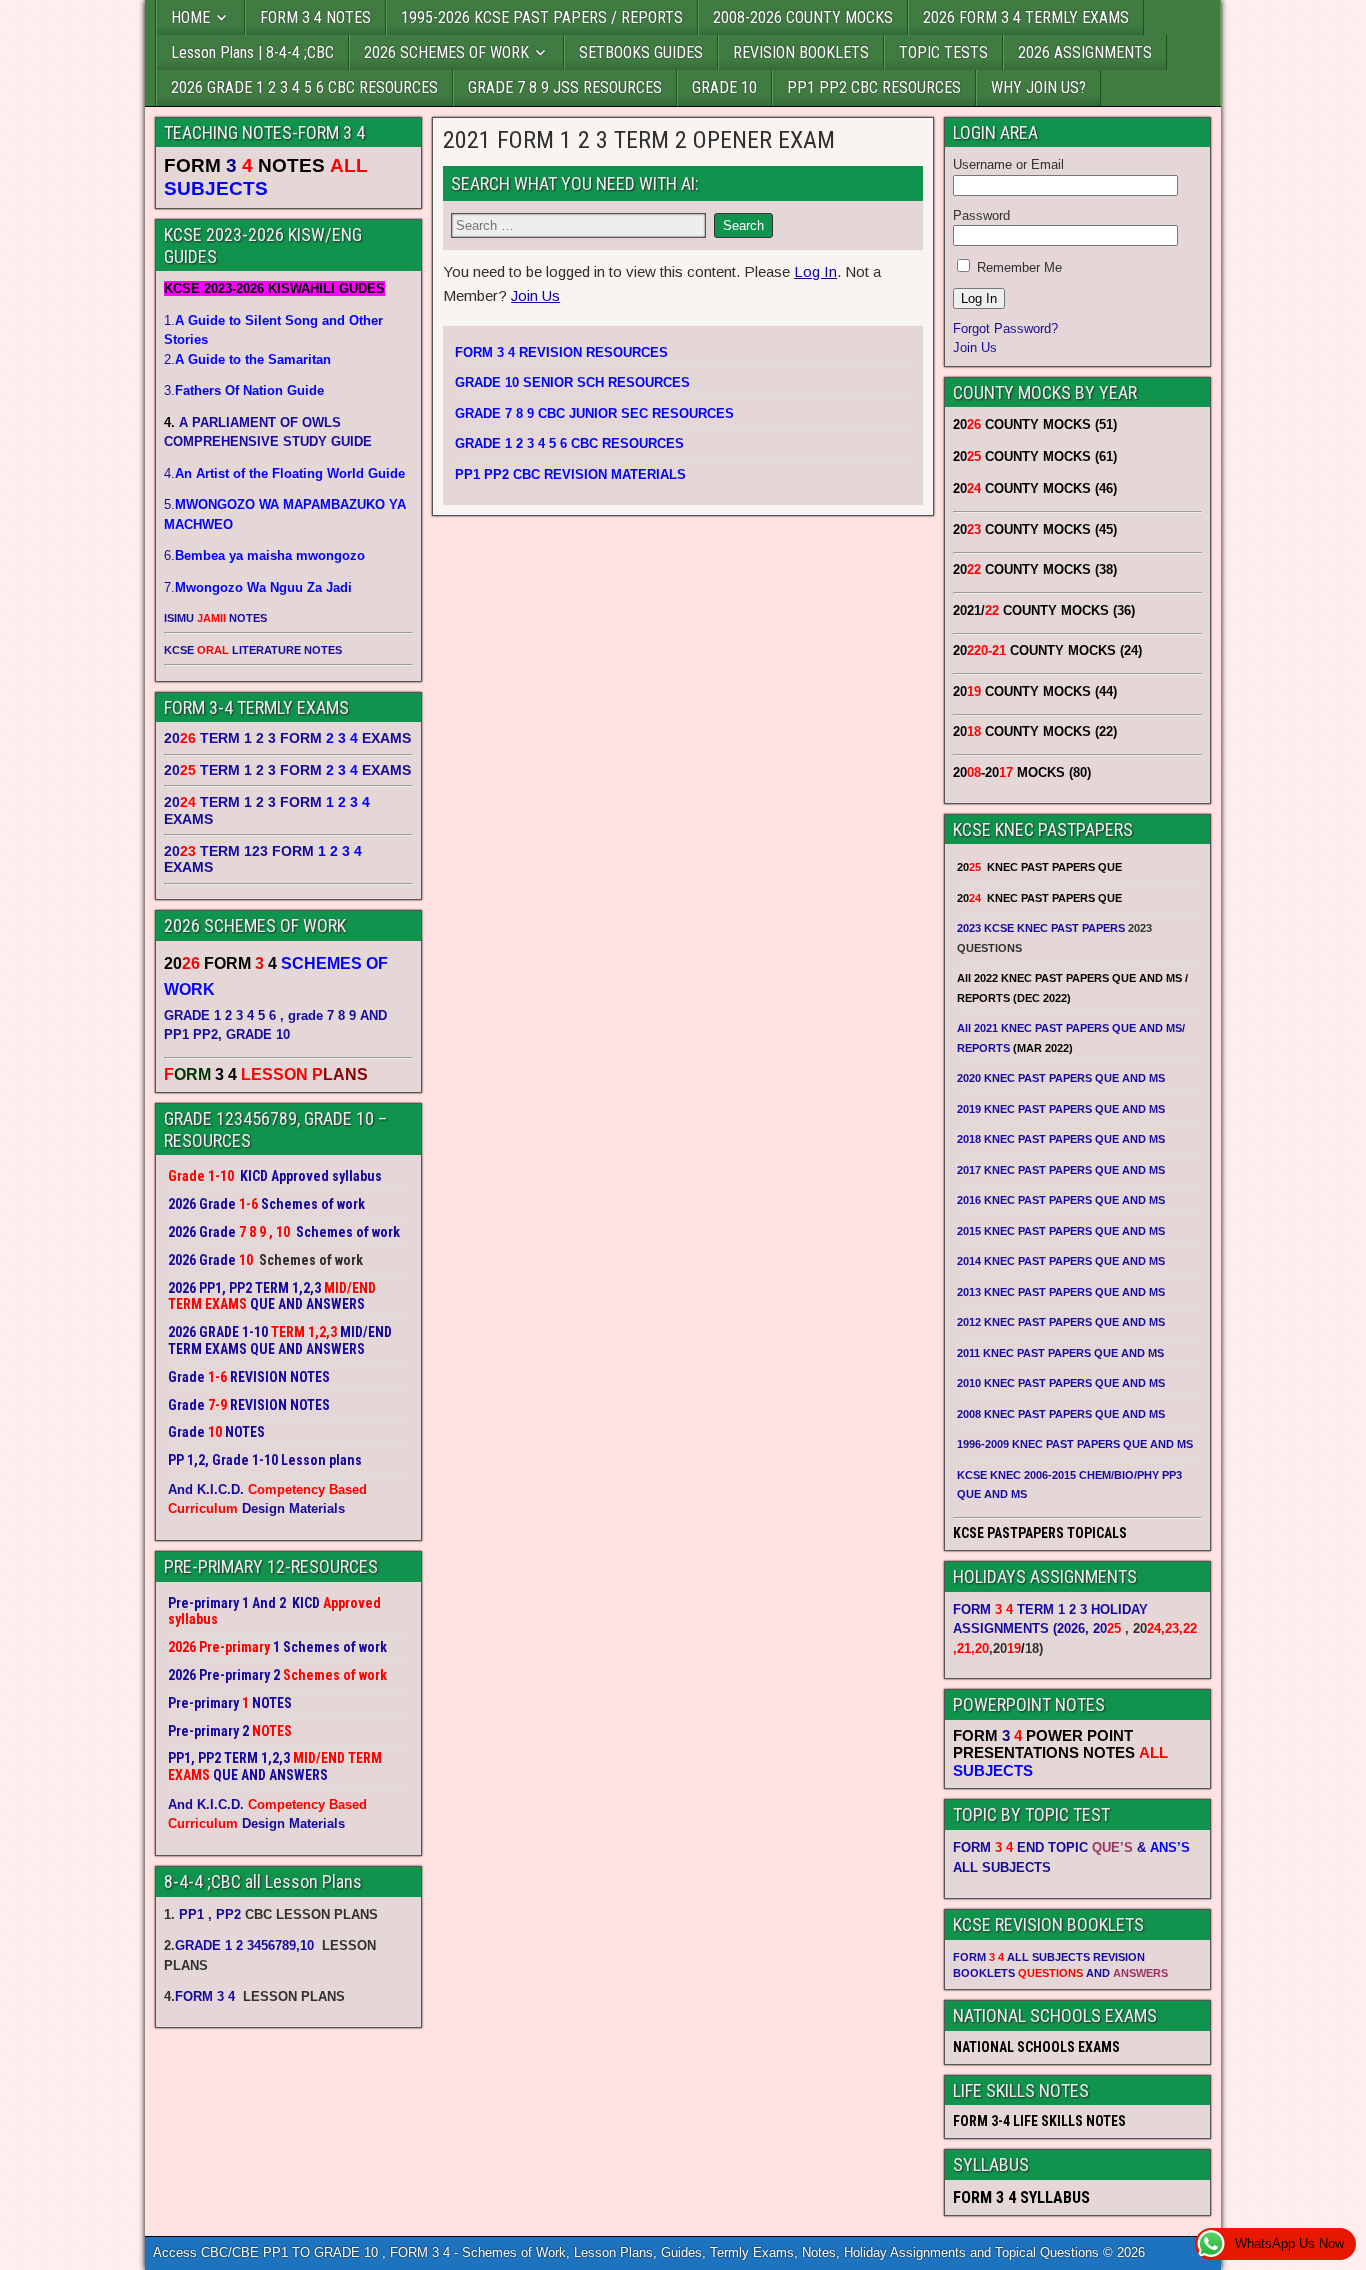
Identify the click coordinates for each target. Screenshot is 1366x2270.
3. (244, 390)
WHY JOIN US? (1038, 87)
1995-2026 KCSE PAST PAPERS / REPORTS (542, 17)
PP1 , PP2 (210, 1914)
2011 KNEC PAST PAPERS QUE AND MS (1060, 1353)
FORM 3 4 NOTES (315, 17)
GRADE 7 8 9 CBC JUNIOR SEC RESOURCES (594, 413)
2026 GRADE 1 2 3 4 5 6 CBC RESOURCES (304, 87)
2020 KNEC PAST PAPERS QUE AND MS (1061, 1078)
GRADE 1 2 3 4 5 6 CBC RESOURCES (569, 443)
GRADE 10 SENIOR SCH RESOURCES (572, 382)
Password (981, 215)
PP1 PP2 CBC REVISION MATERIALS (570, 474)
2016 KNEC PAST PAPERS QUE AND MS (1061, 1200)
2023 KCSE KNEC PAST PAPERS (1041, 928)
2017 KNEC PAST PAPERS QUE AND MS (1061, 1170)
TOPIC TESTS (943, 52)
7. (258, 587)
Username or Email (1008, 164)
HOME (190, 17)
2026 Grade (202, 1260)
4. (284, 473)
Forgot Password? (1005, 328)
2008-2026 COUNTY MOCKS (803, 17)
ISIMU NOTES (215, 618)
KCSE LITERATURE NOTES (253, 650)
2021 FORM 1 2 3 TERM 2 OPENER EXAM (639, 140)
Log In (815, 271)
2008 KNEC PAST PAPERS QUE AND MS (1061, 1414)
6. (264, 555)
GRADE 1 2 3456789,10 (244, 1945)
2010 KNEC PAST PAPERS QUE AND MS (1061, 1383)
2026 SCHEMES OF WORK (446, 52)
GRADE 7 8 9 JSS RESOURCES (565, 87)
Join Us (535, 295)
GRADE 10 (724, 87)
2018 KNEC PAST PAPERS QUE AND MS (1061, 1139)
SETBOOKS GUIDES (641, 52)
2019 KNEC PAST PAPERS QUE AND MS (1061, 1109)
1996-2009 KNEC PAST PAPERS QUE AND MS (1075, 1444)
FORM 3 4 (207, 1996)
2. (247, 359)
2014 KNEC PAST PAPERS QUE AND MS (1061, 1261)
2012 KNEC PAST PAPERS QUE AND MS (1061, 1322)
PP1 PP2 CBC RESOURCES (874, 87)
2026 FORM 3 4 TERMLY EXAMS (1026, 17)
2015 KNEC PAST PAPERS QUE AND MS (1062, 1231)
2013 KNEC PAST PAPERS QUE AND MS (1061, 1292)
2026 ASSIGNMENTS (1085, 52)
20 (1107, 1628)
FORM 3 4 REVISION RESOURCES (561, 352)
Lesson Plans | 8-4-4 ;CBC (252, 52)
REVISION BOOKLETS (801, 52)
